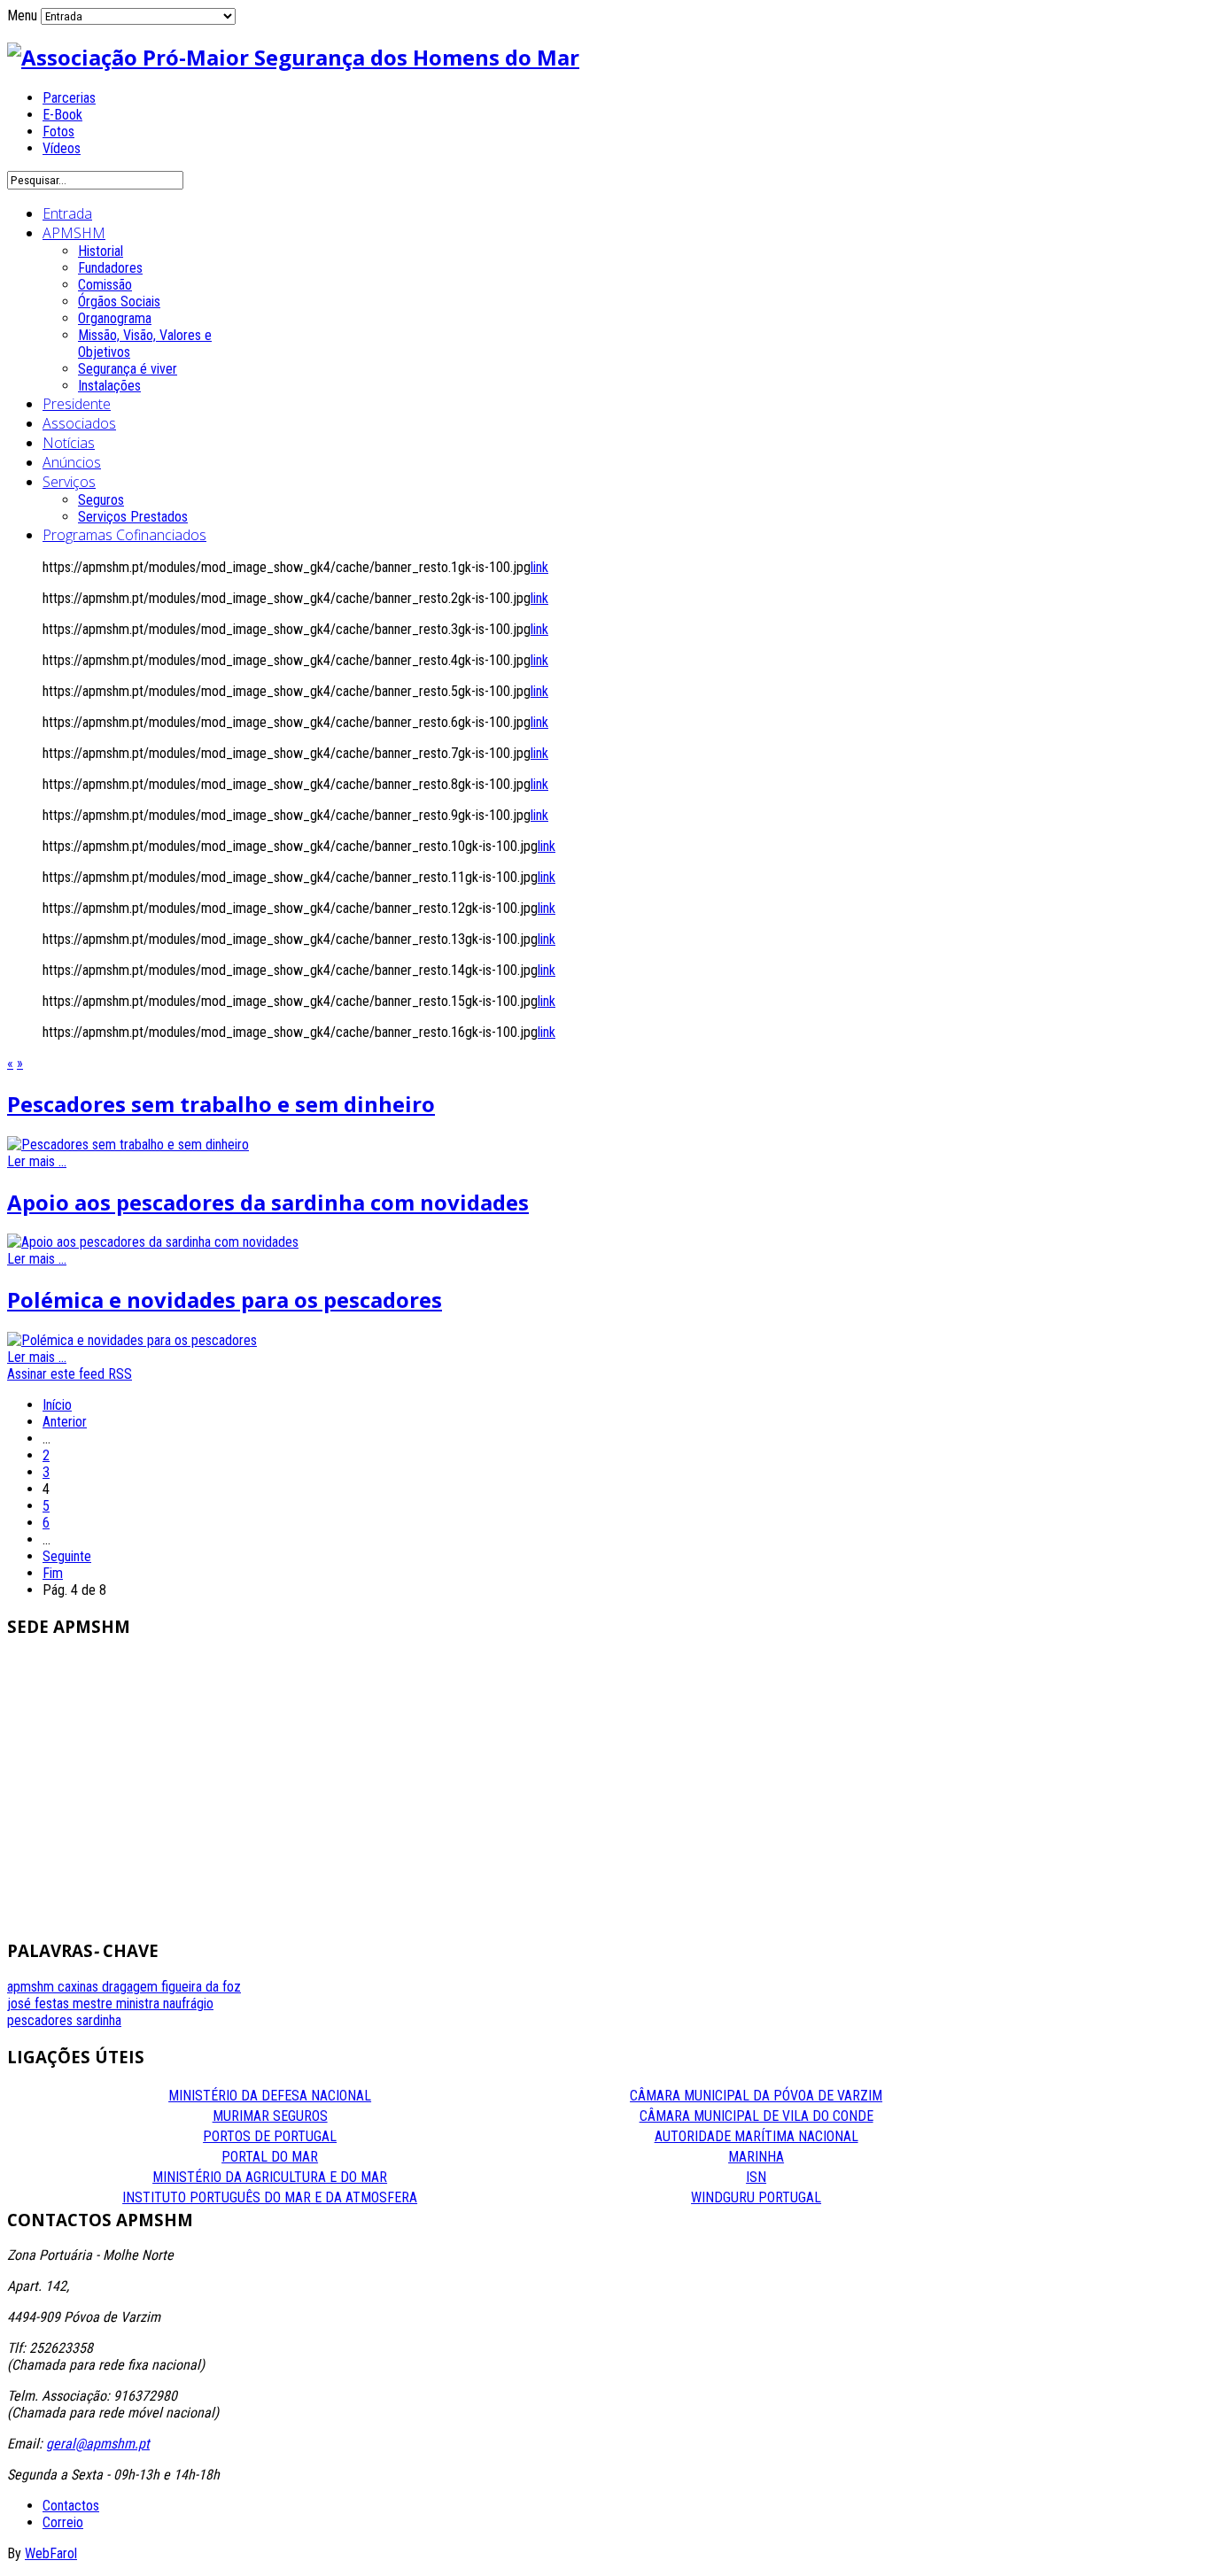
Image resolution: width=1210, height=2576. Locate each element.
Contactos (71, 2506)
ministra (140, 2004)
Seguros (101, 500)
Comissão (105, 285)
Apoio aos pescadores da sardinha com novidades (268, 1202)
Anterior (65, 1422)
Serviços (69, 482)
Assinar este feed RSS (70, 1374)
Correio (63, 2522)
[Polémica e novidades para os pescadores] (132, 1340)
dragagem (132, 1987)
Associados (79, 423)
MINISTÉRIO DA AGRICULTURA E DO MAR (270, 2177)
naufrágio (188, 2004)
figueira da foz (201, 1987)
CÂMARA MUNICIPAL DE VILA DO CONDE (756, 2116)
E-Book (62, 115)
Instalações (109, 386)
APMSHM (74, 233)
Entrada (67, 213)
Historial (101, 251)
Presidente (77, 404)
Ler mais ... (37, 1161)
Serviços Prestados (133, 517)
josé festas (40, 2004)
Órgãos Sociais (119, 302)
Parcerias (69, 98)
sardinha (99, 2020)
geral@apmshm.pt (98, 2444)
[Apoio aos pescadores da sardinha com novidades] (153, 1242)
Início (57, 1405)
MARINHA (756, 2157)
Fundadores (110, 268)
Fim (53, 1573)
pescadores (42, 2020)
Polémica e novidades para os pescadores (225, 1300)
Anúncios (72, 462)
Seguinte (67, 1556)
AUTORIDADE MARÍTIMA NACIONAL (756, 2136)
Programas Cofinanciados (124, 535)
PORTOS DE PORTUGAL (270, 2136)
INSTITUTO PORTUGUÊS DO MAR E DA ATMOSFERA (270, 2197)
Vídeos (62, 148)
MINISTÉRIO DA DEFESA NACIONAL (270, 2096)
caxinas (80, 1987)
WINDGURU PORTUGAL (756, 2197)
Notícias (69, 443)
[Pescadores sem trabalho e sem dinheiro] (128, 1145)
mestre (94, 2004)
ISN (756, 2177)
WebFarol (51, 2553)
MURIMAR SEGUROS (270, 2116)
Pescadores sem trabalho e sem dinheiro (221, 1104)
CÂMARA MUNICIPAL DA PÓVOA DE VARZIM (756, 2096)
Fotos (58, 132)
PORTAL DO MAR (270, 2157)
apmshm (32, 1987)
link (539, 567)
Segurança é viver (128, 369)
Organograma (115, 318)
